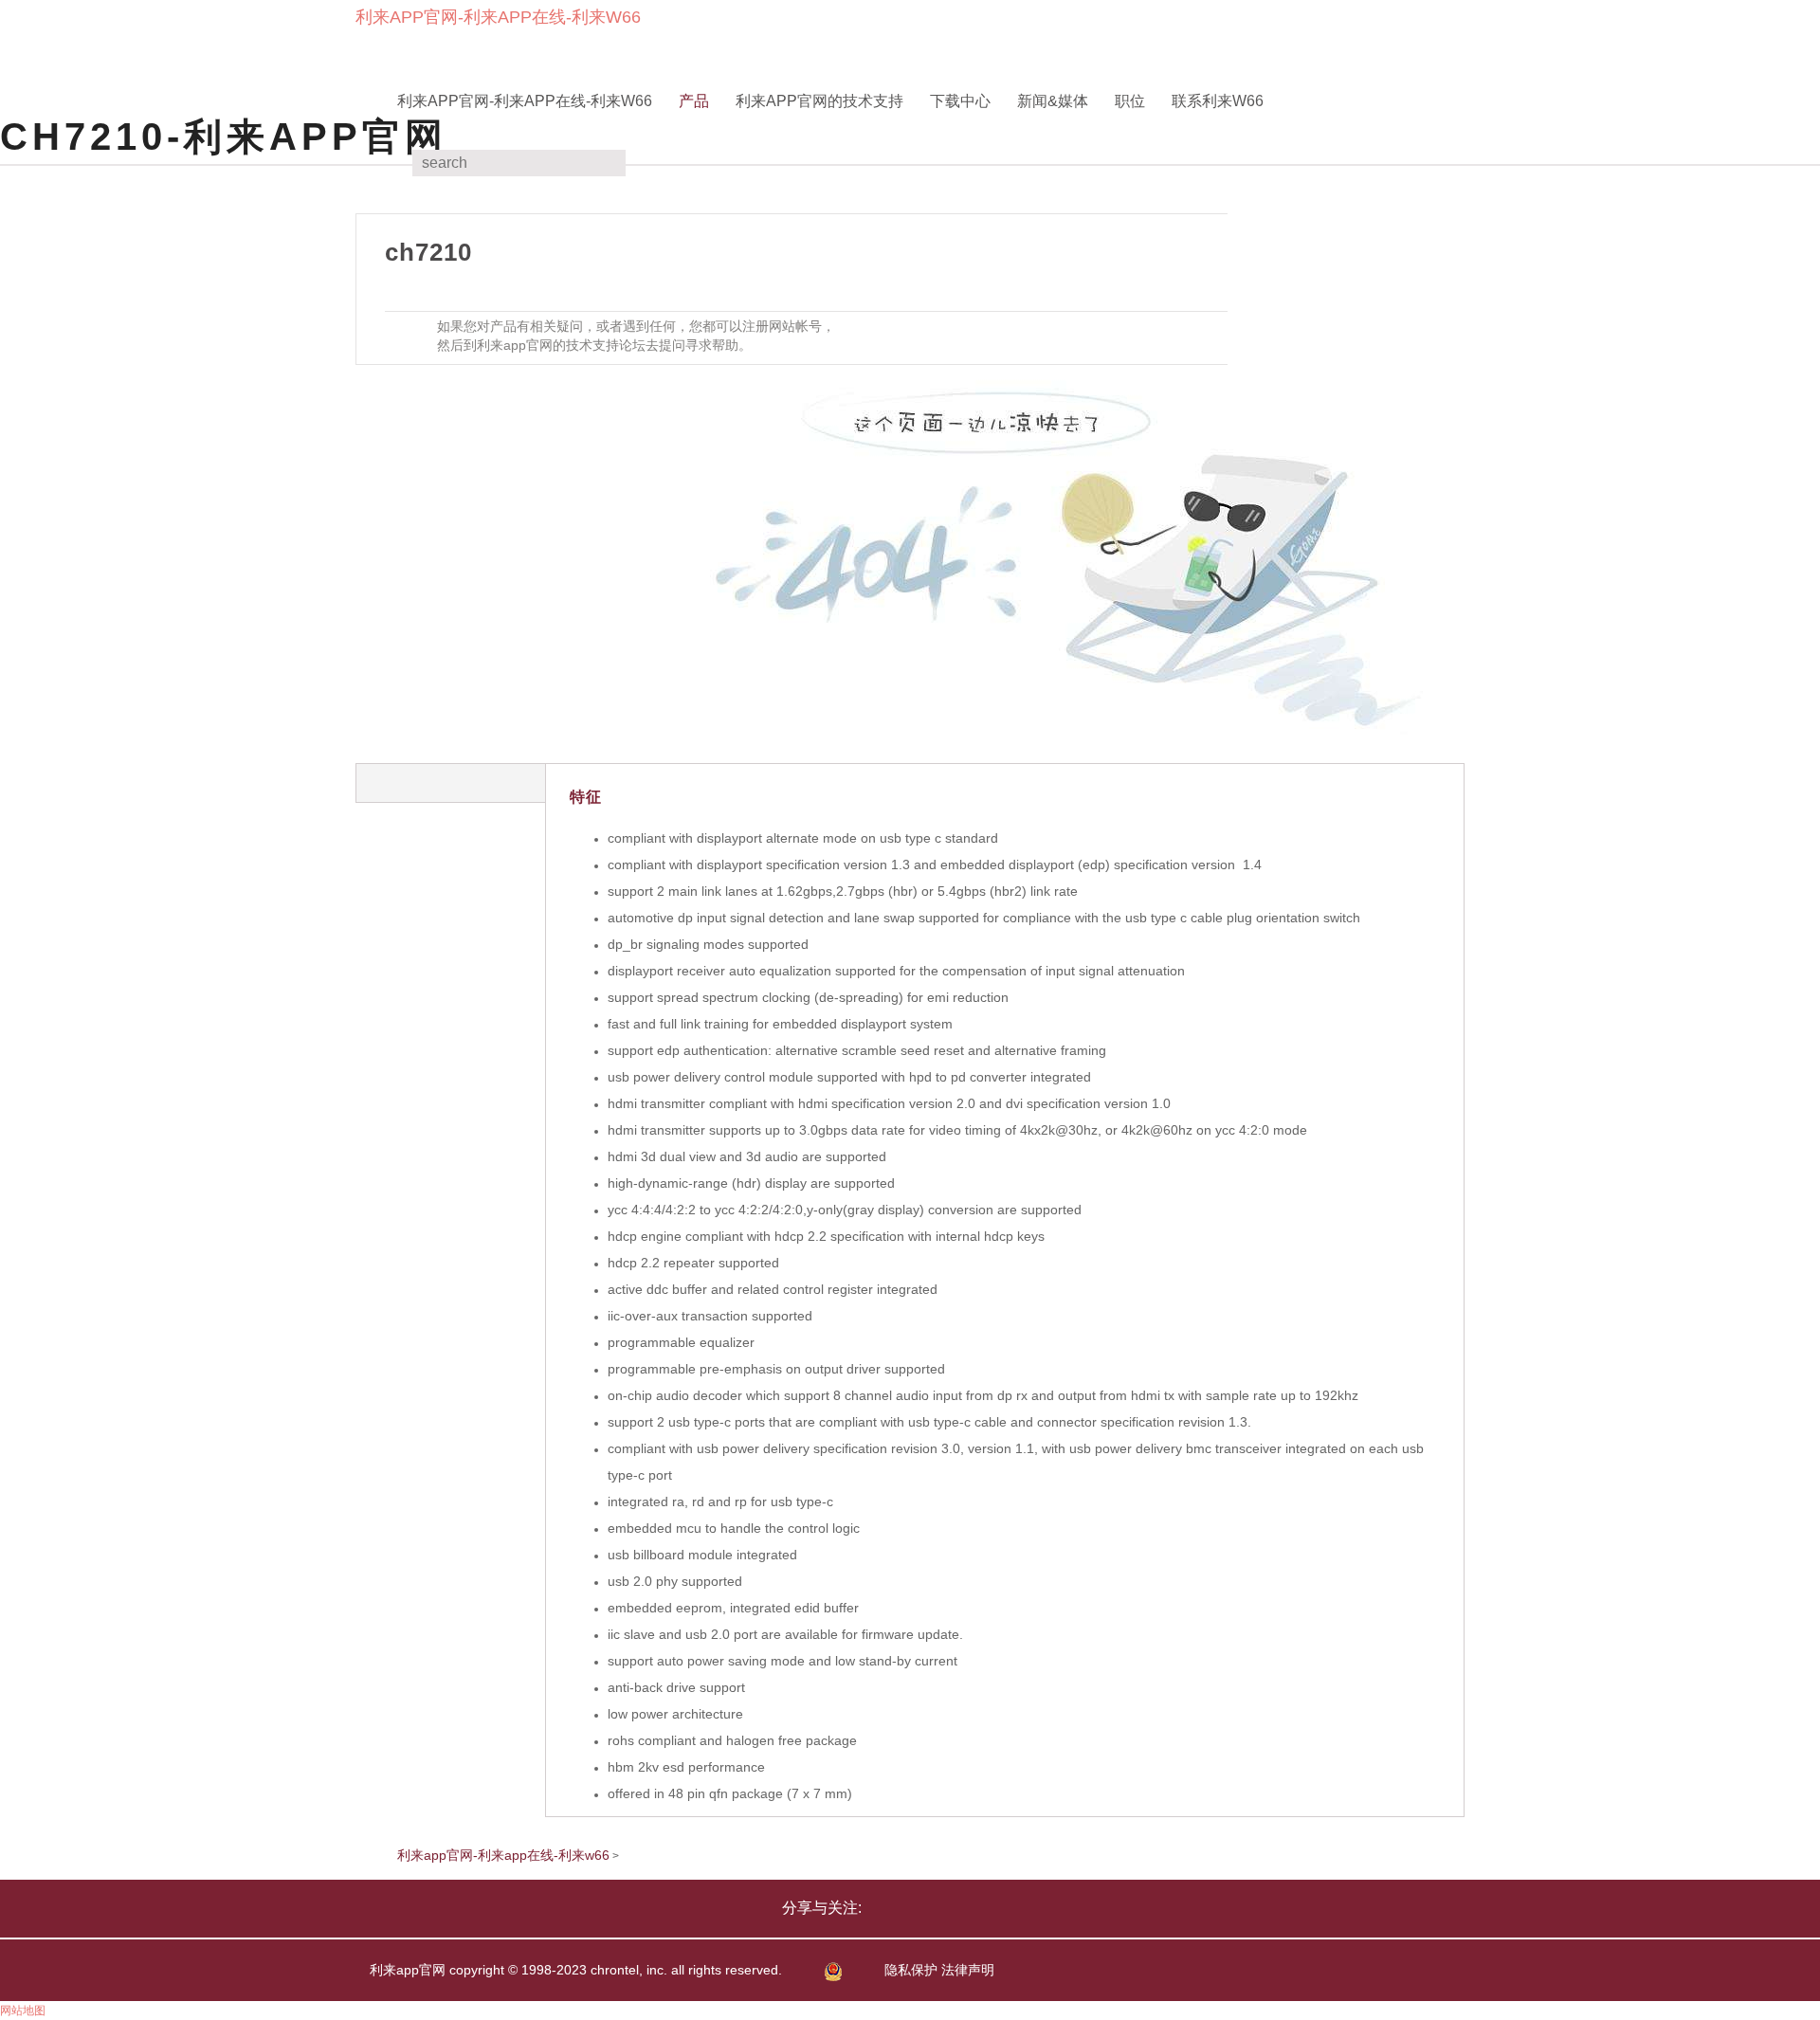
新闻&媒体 (1053, 101)
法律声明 (968, 1970)
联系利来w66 (1218, 101)
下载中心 (960, 101)
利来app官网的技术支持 (819, 101)
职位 (1130, 101)
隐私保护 (911, 1970)
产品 (694, 101)
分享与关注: (822, 1908)
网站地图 (23, 2011)
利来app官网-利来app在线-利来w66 (498, 17)
